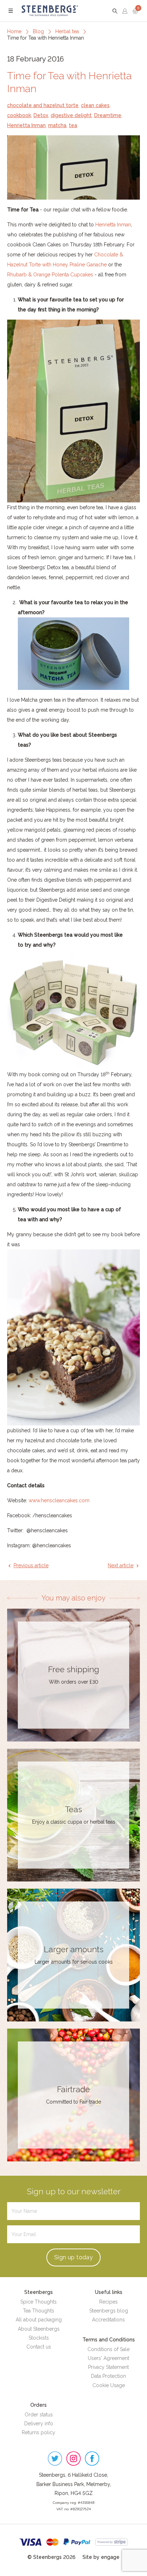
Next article (121, 1565)
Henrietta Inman (26, 125)
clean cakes (95, 105)
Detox (41, 115)
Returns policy (39, 2432)
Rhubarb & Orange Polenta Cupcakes (50, 275)
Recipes (108, 2302)
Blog (38, 31)
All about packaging (39, 2320)
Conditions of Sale (108, 2349)
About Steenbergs (39, 2329)
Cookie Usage (109, 2385)
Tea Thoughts (39, 2311)
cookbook (19, 115)
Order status (39, 2415)
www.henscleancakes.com (59, 1500)
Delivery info (39, 2424)
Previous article (31, 1565)
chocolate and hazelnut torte (43, 105)
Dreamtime (108, 115)
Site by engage (101, 2557)
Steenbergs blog (109, 2311)
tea (73, 125)
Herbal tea (67, 31)
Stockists (39, 2338)
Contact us (39, 2347)
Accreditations (108, 2320)
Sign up (73, 2257)
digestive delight (71, 115)
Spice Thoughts (39, 2302)
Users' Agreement (108, 2358)
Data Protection (108, 2376)
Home (14, 31)
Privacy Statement (108, 2367)
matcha (57, 125)
